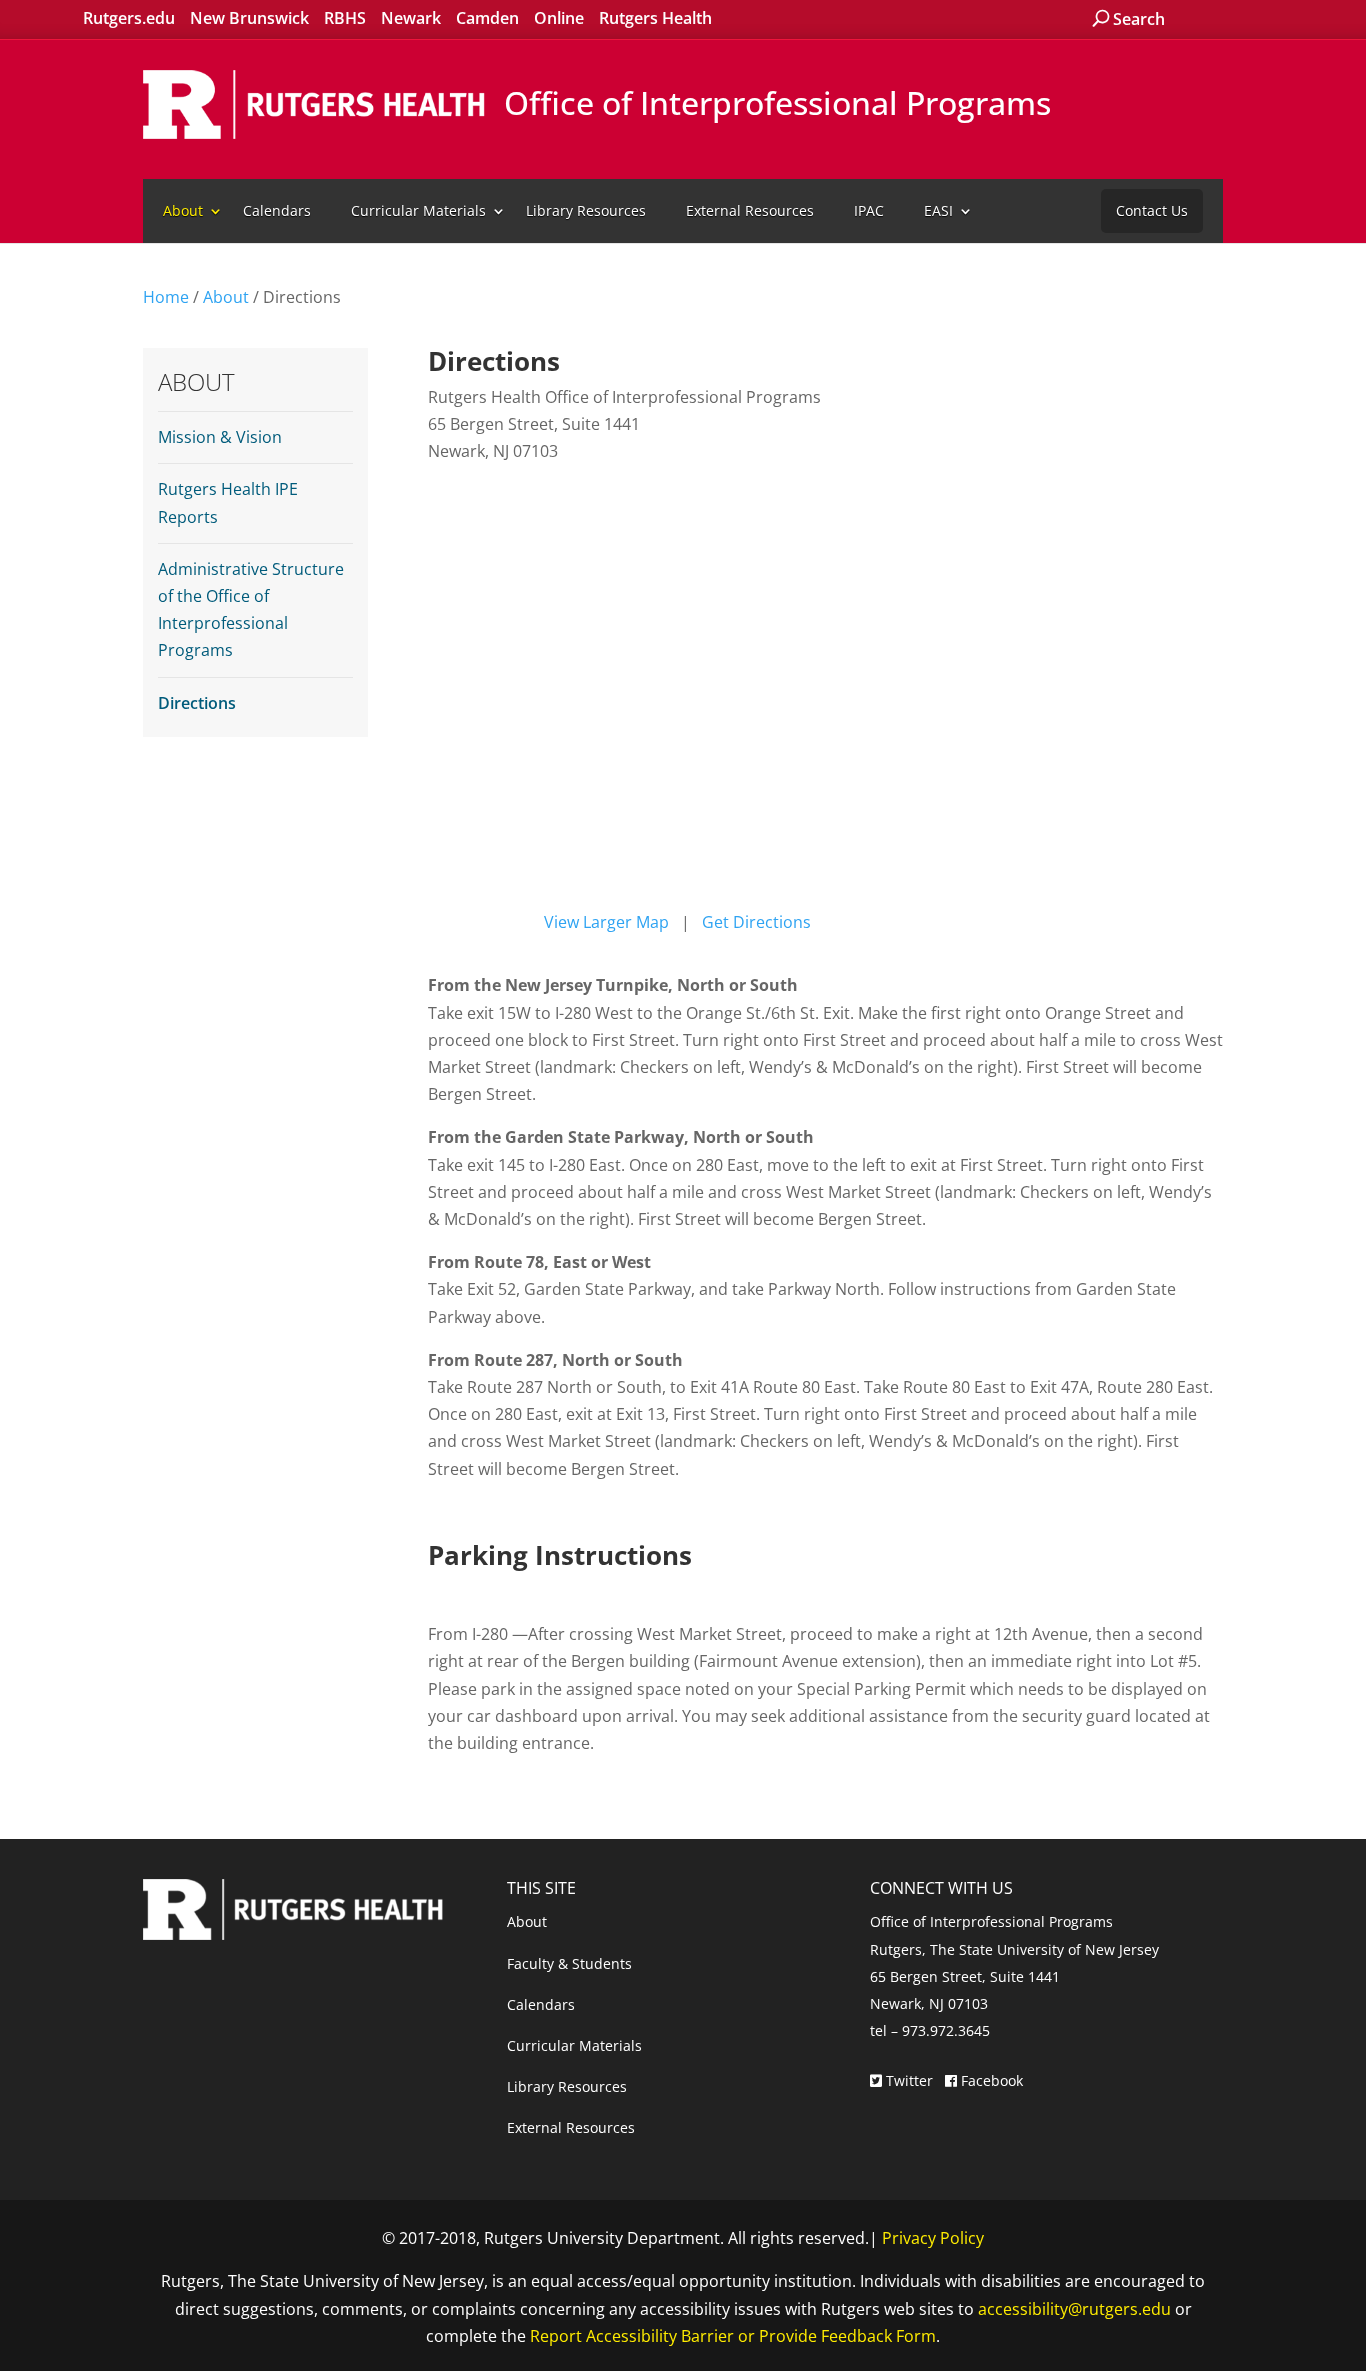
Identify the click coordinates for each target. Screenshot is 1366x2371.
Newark (411, 18)
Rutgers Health (655, 18)
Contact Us (1152, 210)
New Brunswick (249, 18)
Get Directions (756, 922)
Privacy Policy (933, 2238)
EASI (938, 210)
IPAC (869, 210)
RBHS (345, 18)
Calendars (277, 210)
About (183, 210)
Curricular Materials (418, 210)
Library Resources (586, 210)
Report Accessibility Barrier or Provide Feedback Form (733, 2336)
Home (166, 297)
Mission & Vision (220, 437)
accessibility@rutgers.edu (1074, 2309)
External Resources (750, 210)
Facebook (990, 2080)
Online (559, 18)
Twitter (909, 2080)
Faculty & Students (569, 1963)
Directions (197, 703)
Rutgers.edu (129, 18)
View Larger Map (606, 922)
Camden (487, 18)
